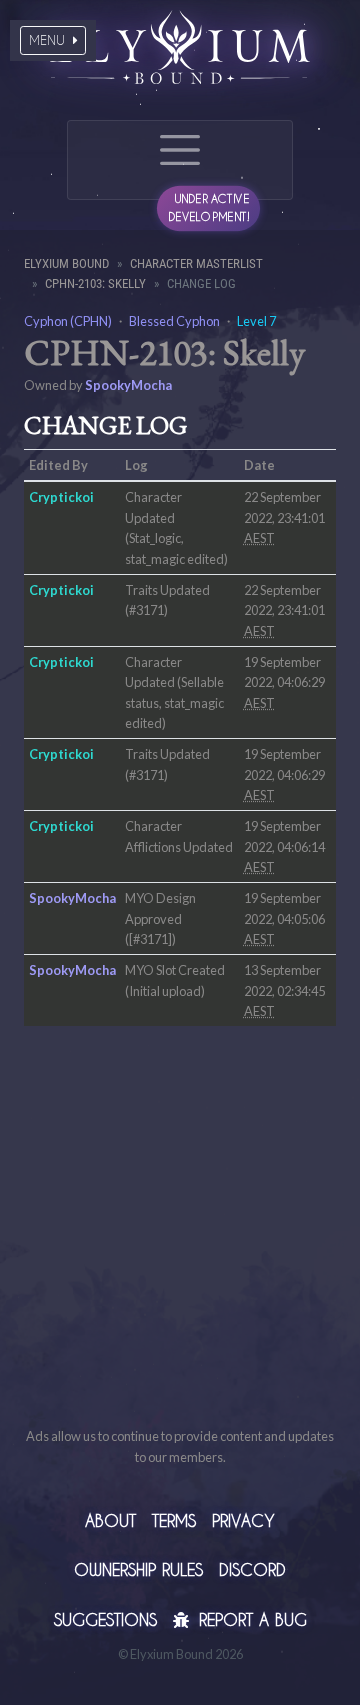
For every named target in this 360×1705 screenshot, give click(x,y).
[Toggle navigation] (180, 160)
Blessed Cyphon (174, 321)
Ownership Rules (138, 1569)
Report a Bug (250, 1619)
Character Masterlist (196, 263)
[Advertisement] (180, 1246)
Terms (174, 1520)
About (110, 1520)
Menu (49, 40)
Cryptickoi (61, 497)
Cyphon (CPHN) (68, 321)
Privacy (243, 1520)
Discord (252, 1569)
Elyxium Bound (66, 263)
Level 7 (256, 321)
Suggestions (105, 1619)
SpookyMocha (128, 385)
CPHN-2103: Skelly (95, 283)
